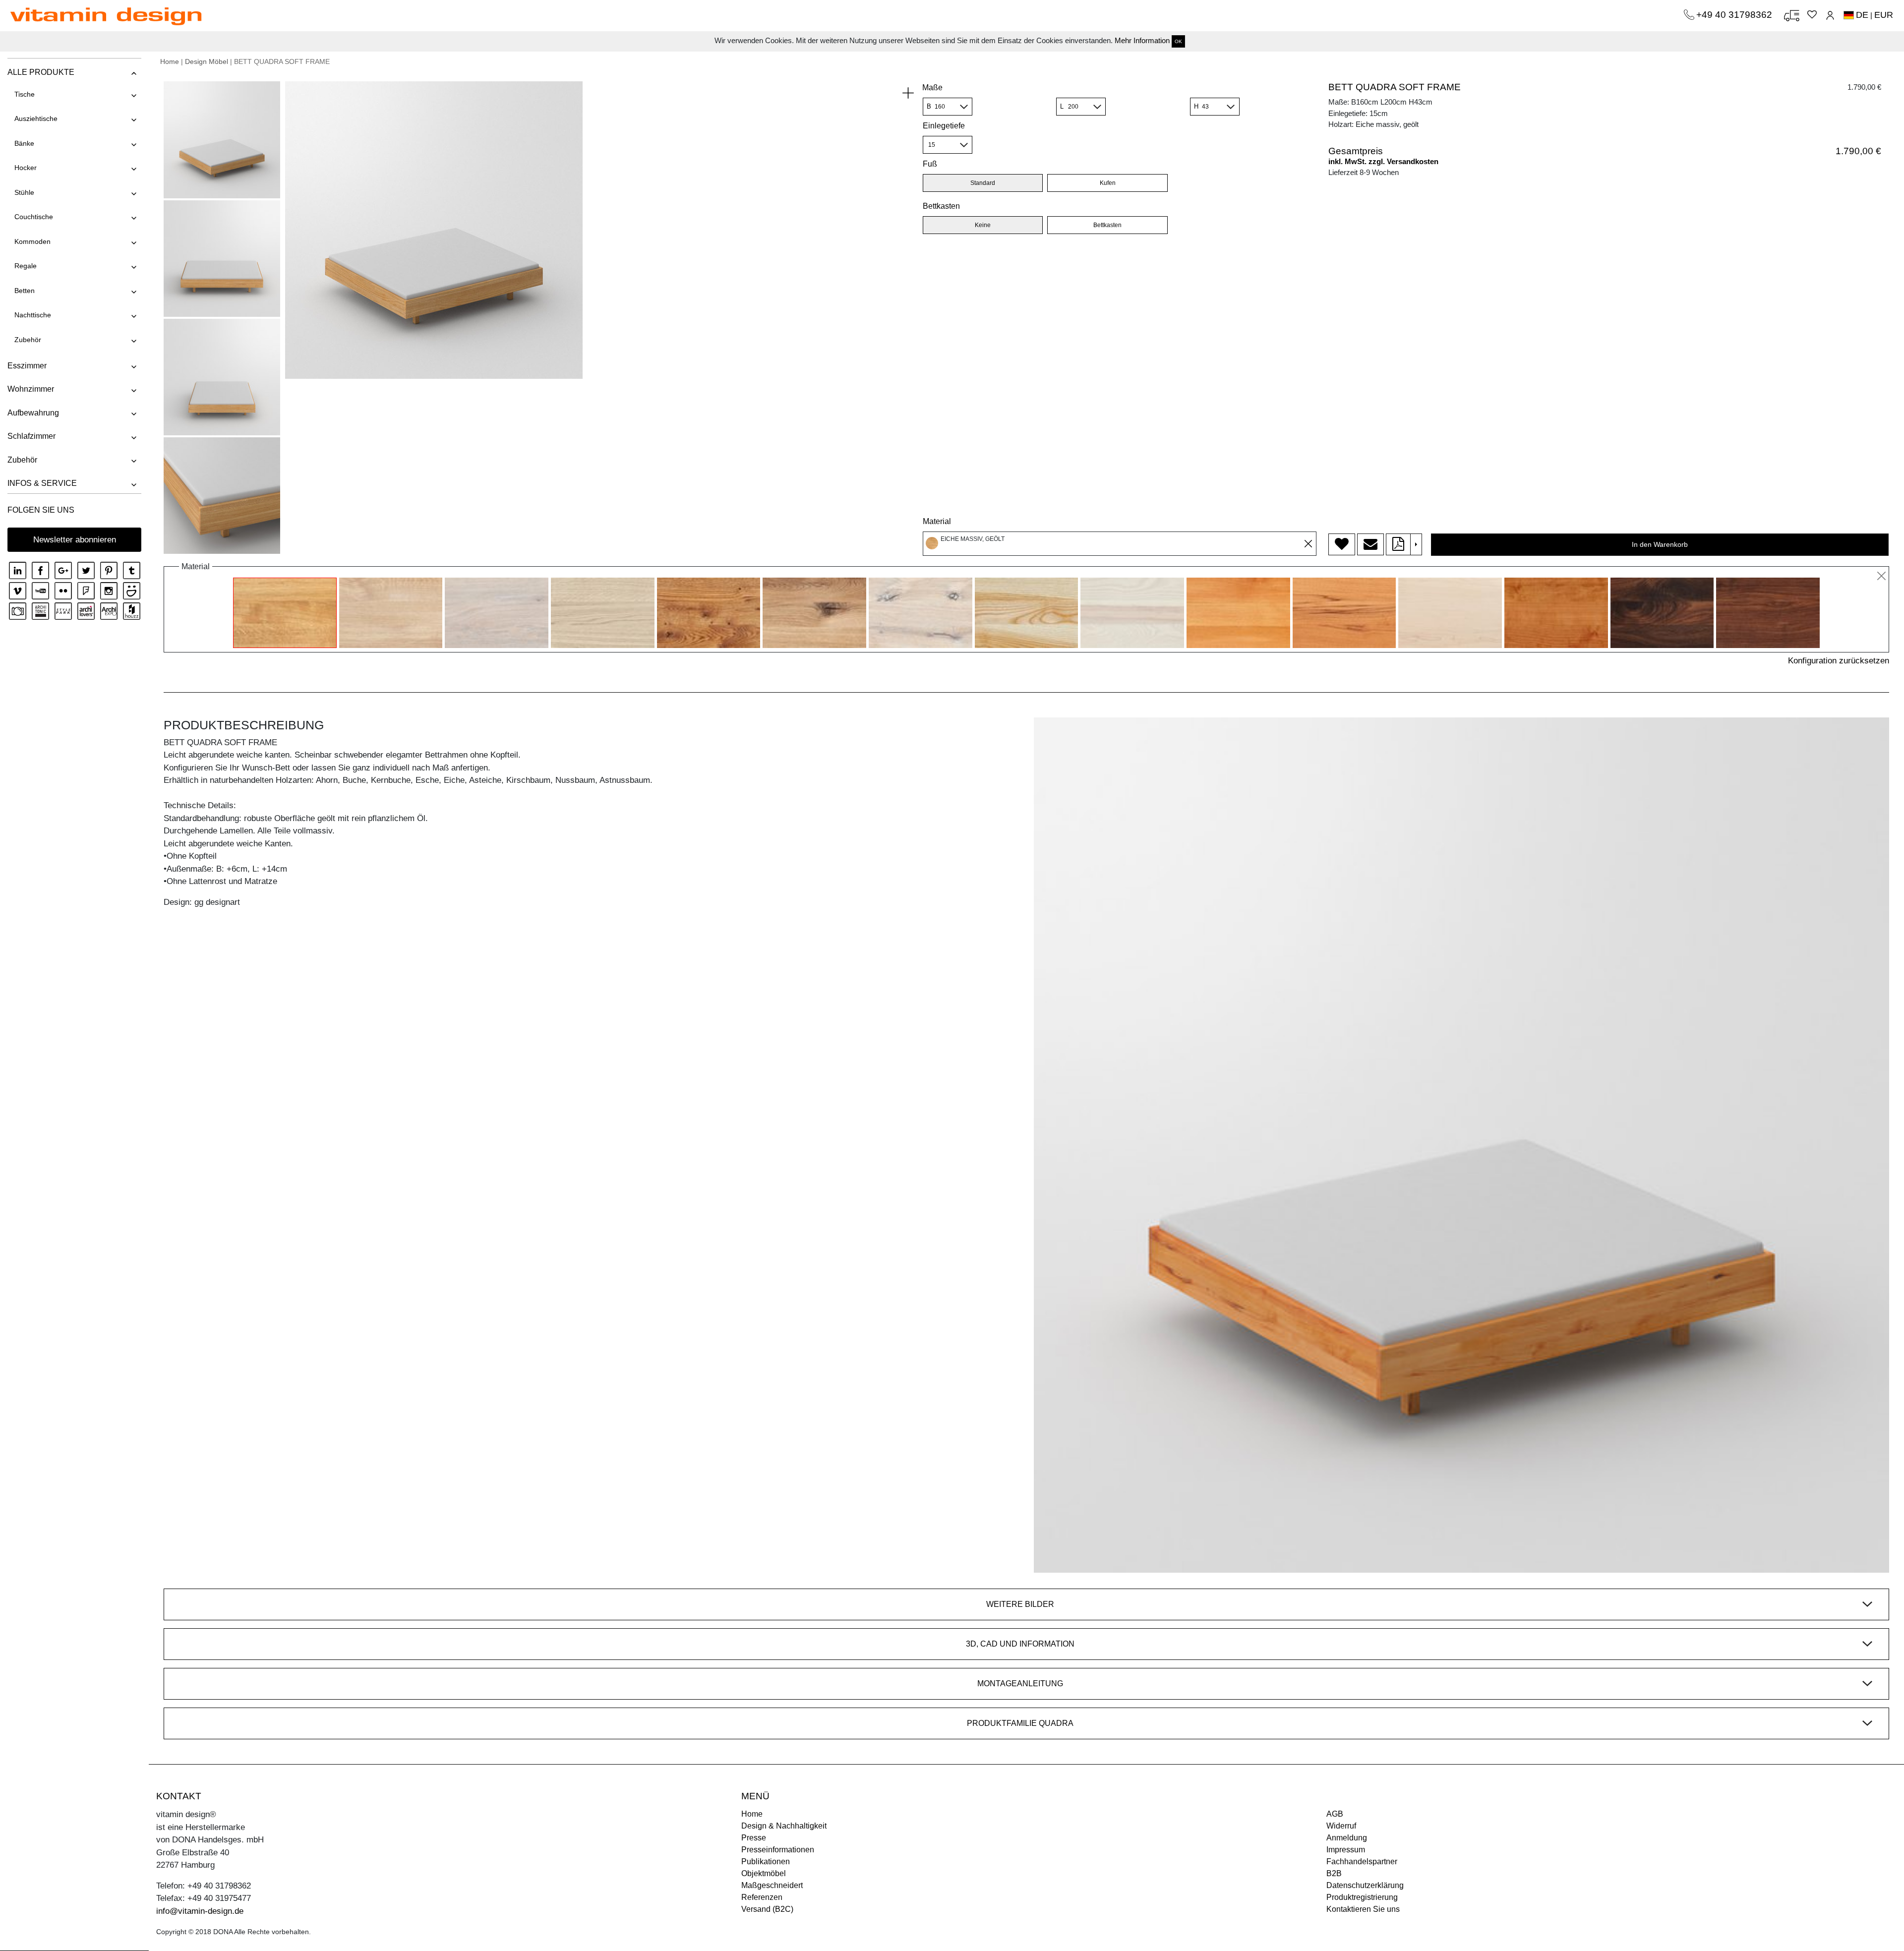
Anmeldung (1347, 1838)
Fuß (930, 164)
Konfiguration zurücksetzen (1839, 661)
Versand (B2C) (767, 1909)
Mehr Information (1142, 40)
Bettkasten (941, 206)
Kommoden (32, 241)
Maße (932, 88)
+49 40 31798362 (1735, 15)
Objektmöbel (764, 1873)
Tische (25, 94)
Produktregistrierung (1362, 1897)
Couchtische (34, 217)
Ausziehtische (36, 118)
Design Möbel (207, 61)
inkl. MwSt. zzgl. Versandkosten (1383, 161)
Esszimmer (27, 366)
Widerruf (1341, 1826)
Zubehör (28, 340)
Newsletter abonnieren (75, 540)
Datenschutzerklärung (1365, 1885)
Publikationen (766, 1862)
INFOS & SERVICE (42, 483)
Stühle (24, 192)
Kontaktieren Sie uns (1363, 1909)
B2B (1334, 1873)
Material (937, 521)
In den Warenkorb (1660, 544)
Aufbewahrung (33, 413)
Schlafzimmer (31, 436)
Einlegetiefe (944, 126)
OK (1178, 41)
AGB (1335, 1814)
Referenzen (762, 1897)
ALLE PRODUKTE (41, 72)
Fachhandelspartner (1362, 1862)
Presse (754, 1838)
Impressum (1346, 1850)
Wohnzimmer (31, 389)
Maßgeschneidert (772, 1885)
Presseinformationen (778, 1850)
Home (170, 61)
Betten (25, 291)
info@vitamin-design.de (200, 1911)
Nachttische (33, 315)
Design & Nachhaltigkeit (784, 1826)
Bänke (24, 143)
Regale (26, 266)
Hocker (26, 168)
